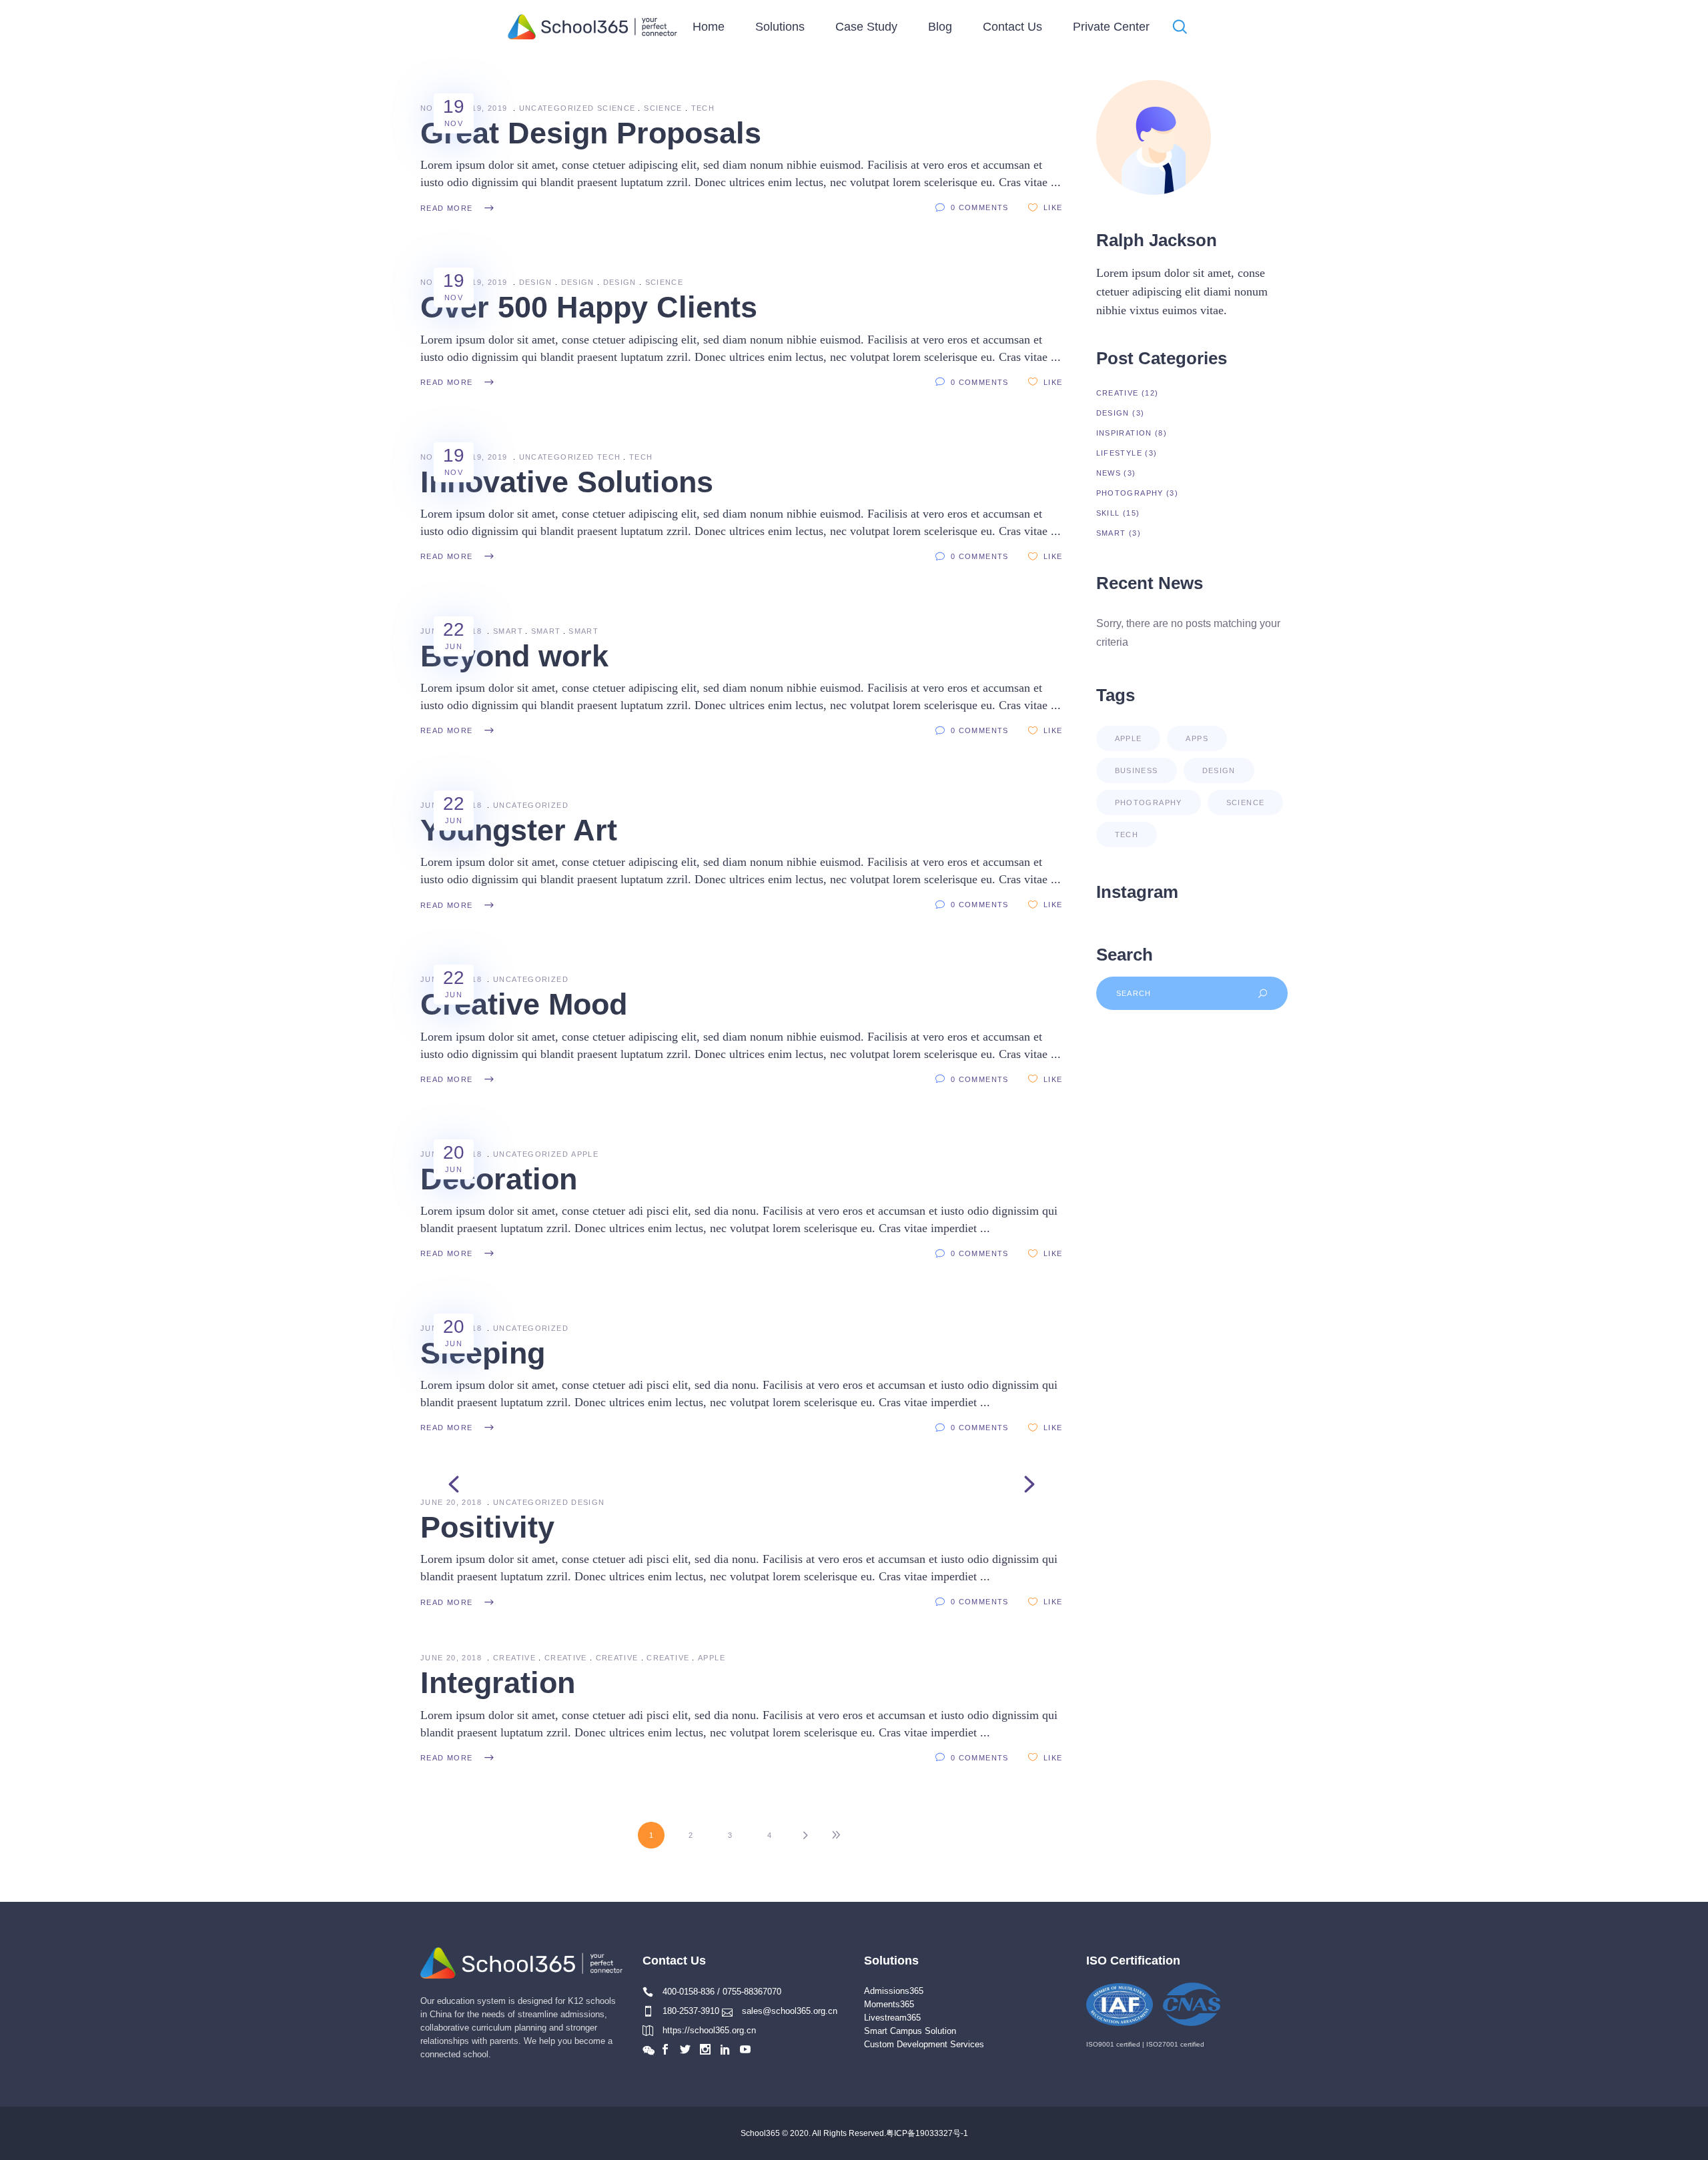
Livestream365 (892, 2018)
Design (536, 282)
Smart (508, 631)
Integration (498, 1683)
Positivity (487, 1527)
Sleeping (483, 1353)
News (1109, 473)
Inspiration (1124, 433)
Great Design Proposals (591, 133)
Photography (1130, 493)
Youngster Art (519, 830)
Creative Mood (524, 1004)
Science (616, 108)
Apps (1197, 738)
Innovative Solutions (567, 482)
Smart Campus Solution (910, 2031)
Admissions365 (894, 1991)
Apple (585, 1154)
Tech (703, 108)
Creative (514, 1658)
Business (1137, 770)
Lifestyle (1119, 453)
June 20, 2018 (452, 1502)
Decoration (499, 1179)
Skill (1108, 513)
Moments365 (889, 2004)
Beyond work (514, 656)
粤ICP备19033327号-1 (927, 2133)
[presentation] (454, 1484)
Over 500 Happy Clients (589, 307)
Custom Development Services (924, 2044)
